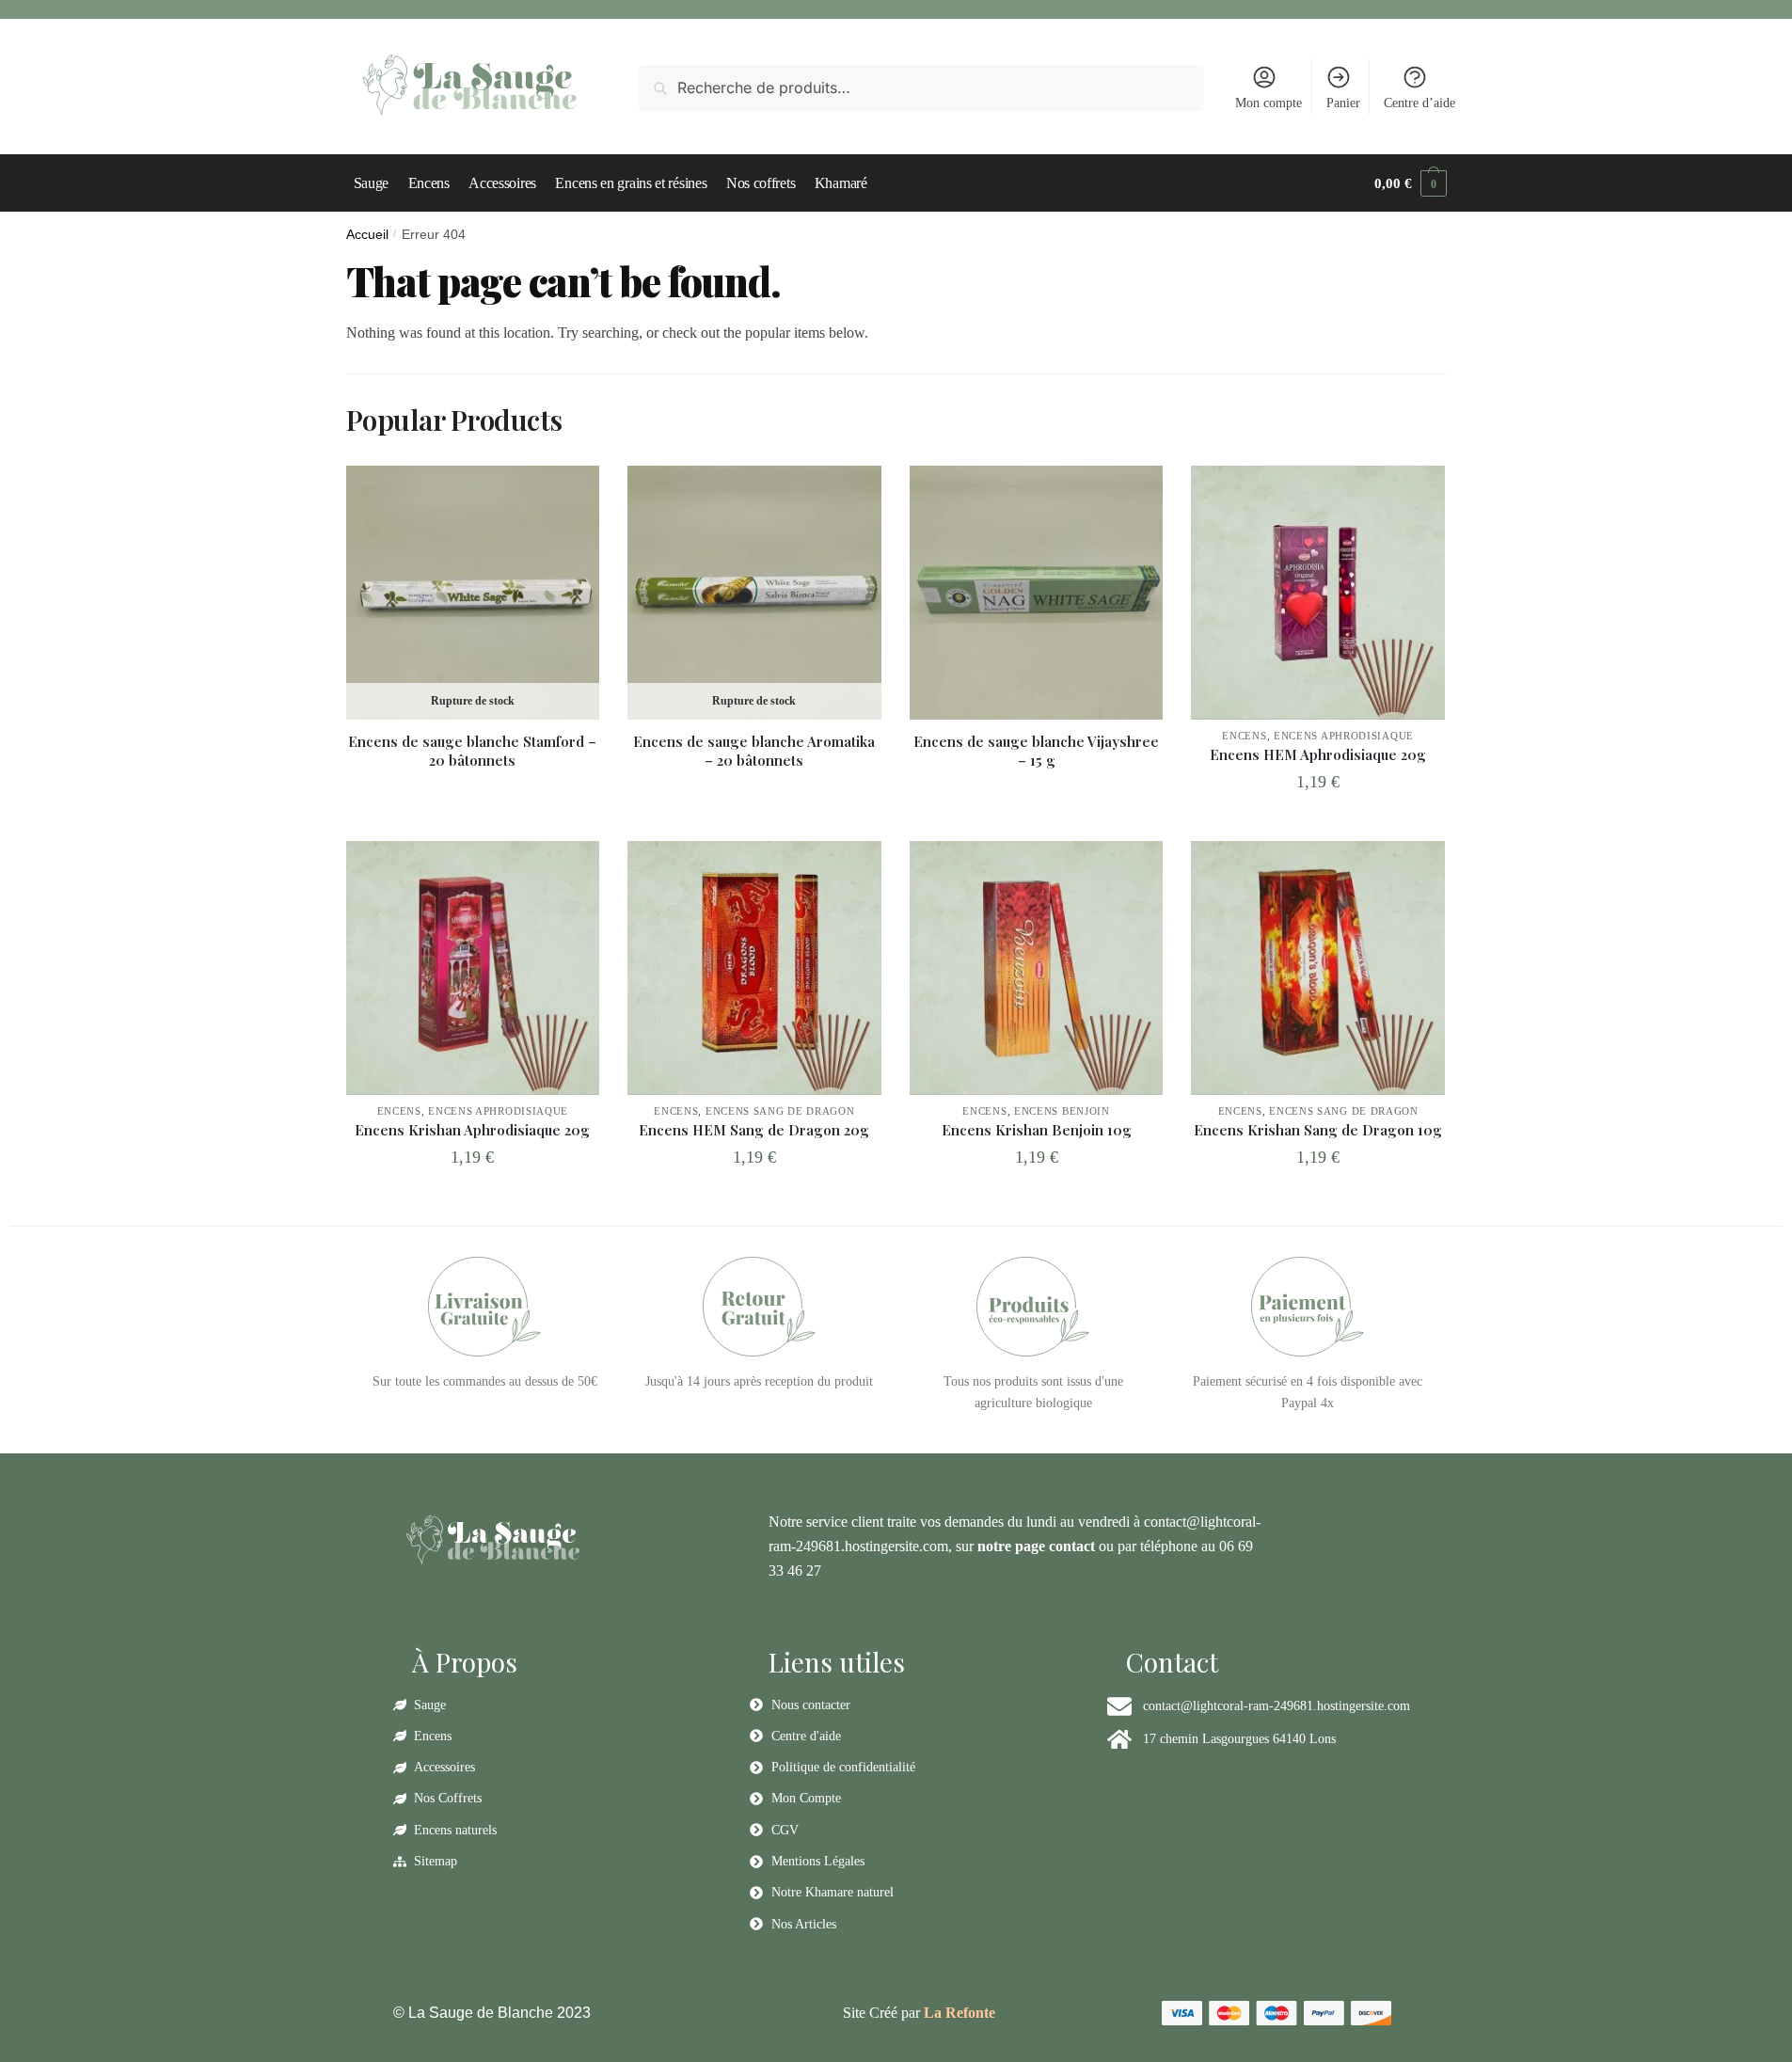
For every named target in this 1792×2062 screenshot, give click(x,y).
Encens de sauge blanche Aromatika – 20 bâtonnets (754, 751)
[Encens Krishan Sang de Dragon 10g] (1318, 968)
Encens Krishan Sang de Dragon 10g (1318, 1130)
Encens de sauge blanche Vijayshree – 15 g (1036, 751)
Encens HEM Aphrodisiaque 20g (1318, 755)
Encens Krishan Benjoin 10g (1037, 1130)
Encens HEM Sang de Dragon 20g (754, 1130)
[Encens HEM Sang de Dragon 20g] (754, 968)
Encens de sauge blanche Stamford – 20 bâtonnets (472, 751)
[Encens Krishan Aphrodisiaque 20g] (473, 968)
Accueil (367, 235)
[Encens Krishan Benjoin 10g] (1037, 968)
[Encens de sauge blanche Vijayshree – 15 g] (1037, 593)
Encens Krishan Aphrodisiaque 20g (472, 1130)
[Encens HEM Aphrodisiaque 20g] (1318, 593)
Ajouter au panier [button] (1318, 823)
